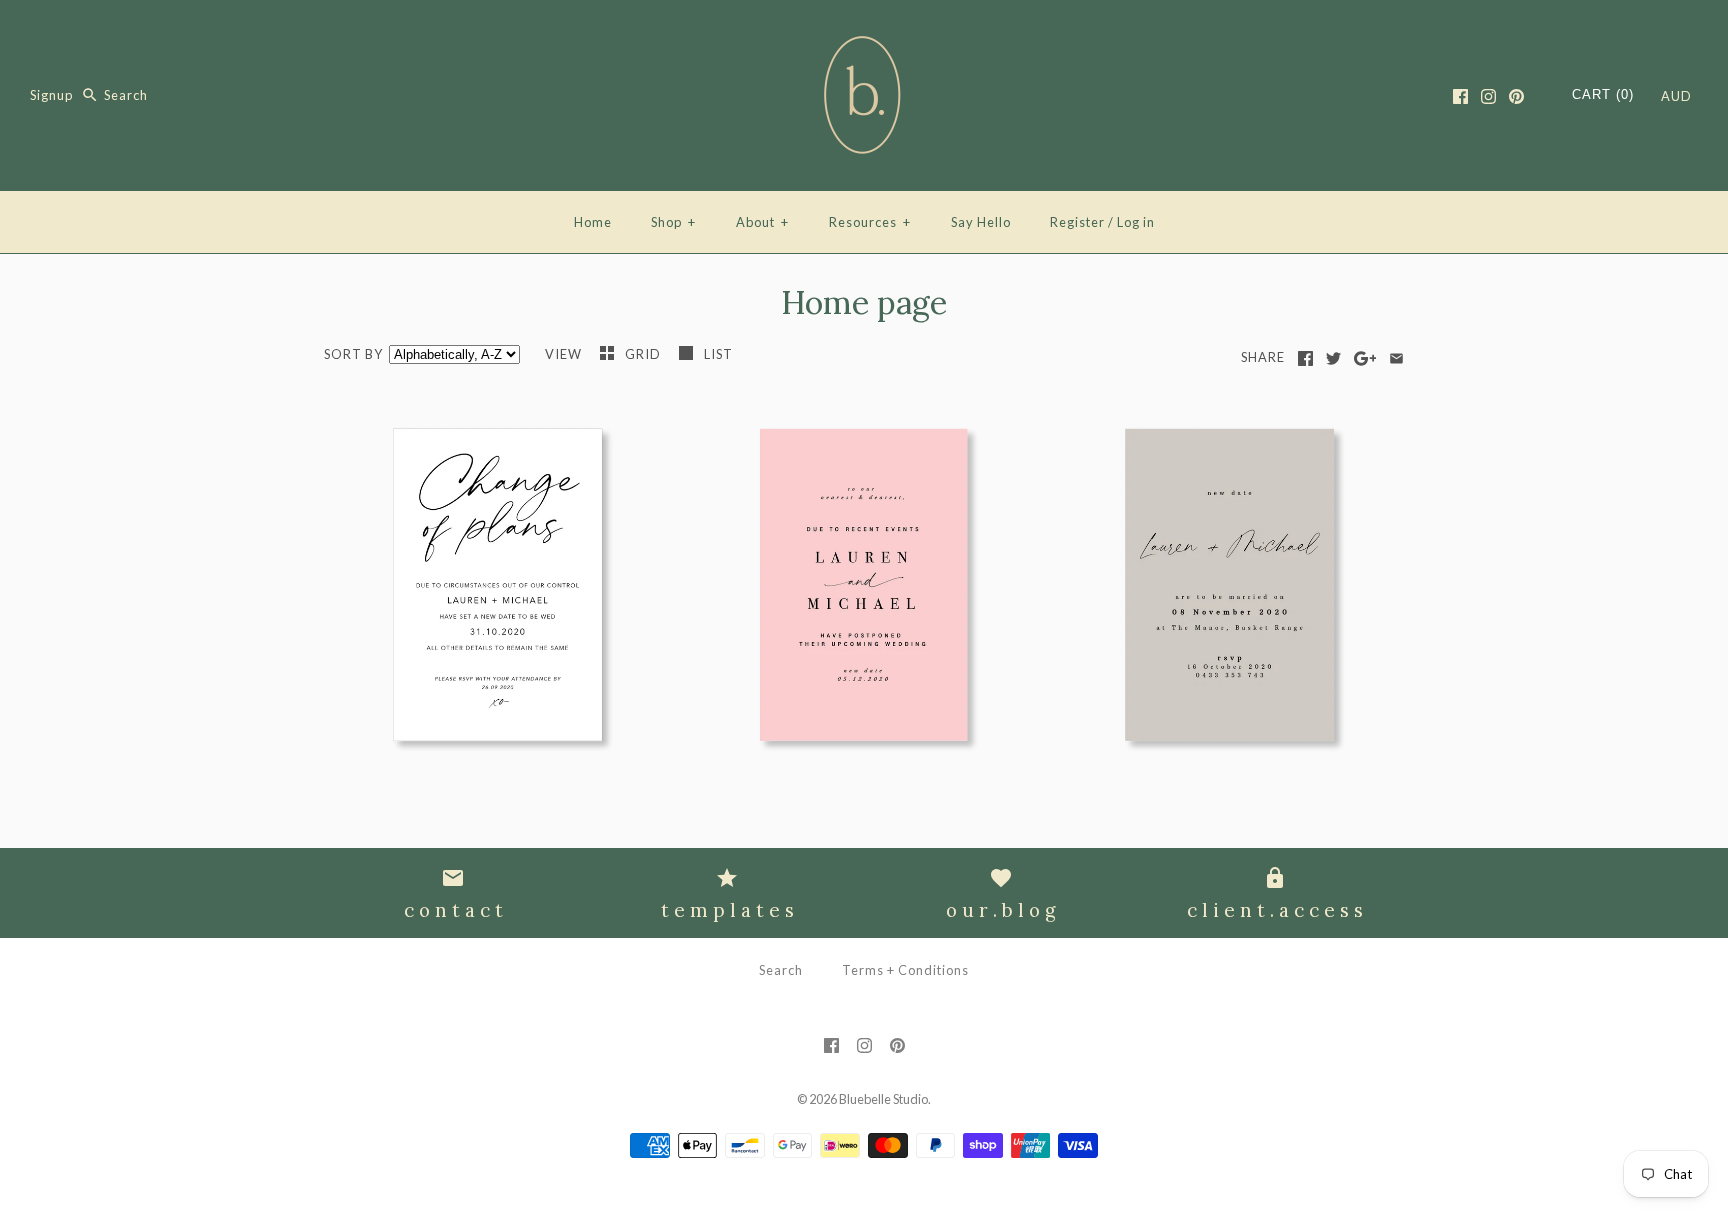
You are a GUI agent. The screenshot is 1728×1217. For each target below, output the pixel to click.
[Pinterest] (1516, 96)
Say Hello (981, 222)
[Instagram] (1488, 96)
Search (781, 970)
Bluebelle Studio (883, 1099)
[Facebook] (1460, 96)
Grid (644, 354)
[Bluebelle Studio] (864, 32)
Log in (1136, 222)
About (762, 222)
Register (1077, 222)
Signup (51, 95)
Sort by (353, 354)
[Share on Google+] (1365, 358)
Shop (673, 222)
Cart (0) (1603, 94)
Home (593, 222)
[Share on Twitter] (1333, 358)
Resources (870, 222)
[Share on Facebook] (1305, 358)
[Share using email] (1396, 358)
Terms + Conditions (905, 970)
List (718, 354)
